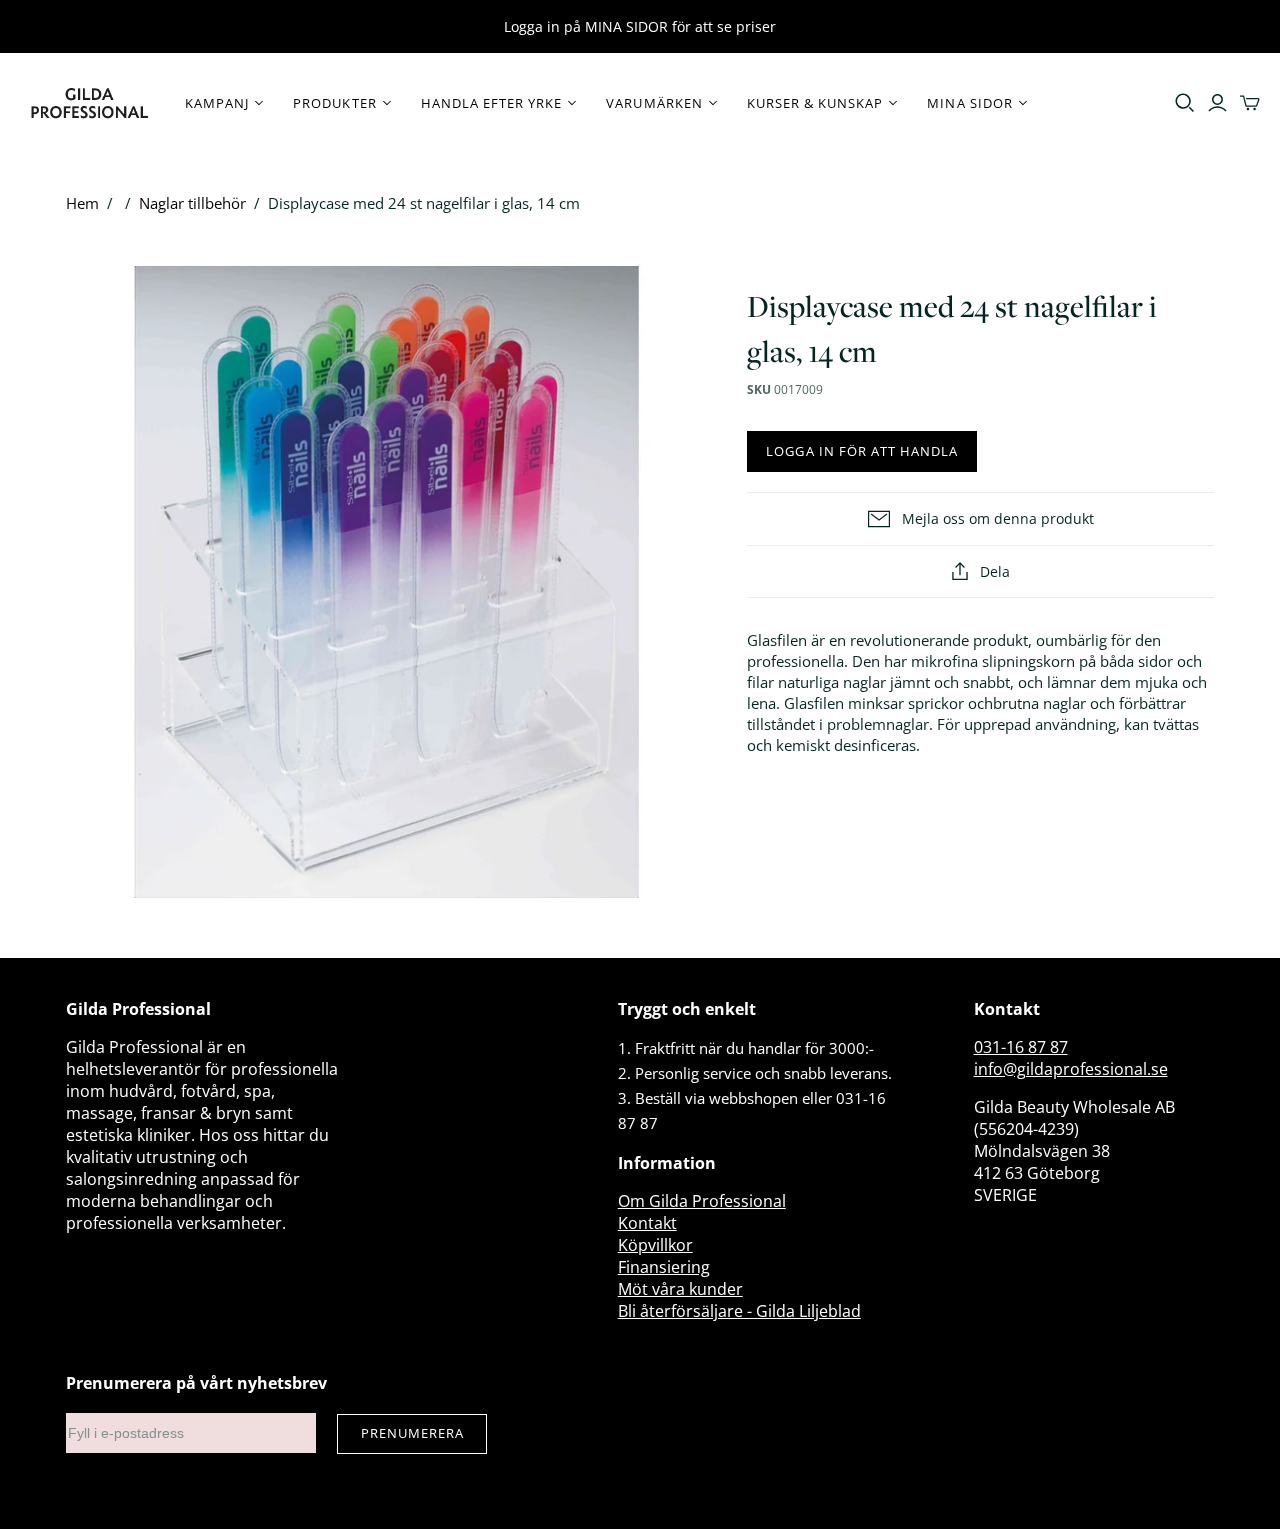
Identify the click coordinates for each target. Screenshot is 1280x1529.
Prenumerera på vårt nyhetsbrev (196, 1383)
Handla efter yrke (492, 103)
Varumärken (654, 103)
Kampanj (217, 103)
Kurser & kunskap (815, 103)
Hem (82, 203)
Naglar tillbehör (192, 203)
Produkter (334, 103)
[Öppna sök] (1185, 103)
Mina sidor (969, 103)
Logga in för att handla (862, 451)
